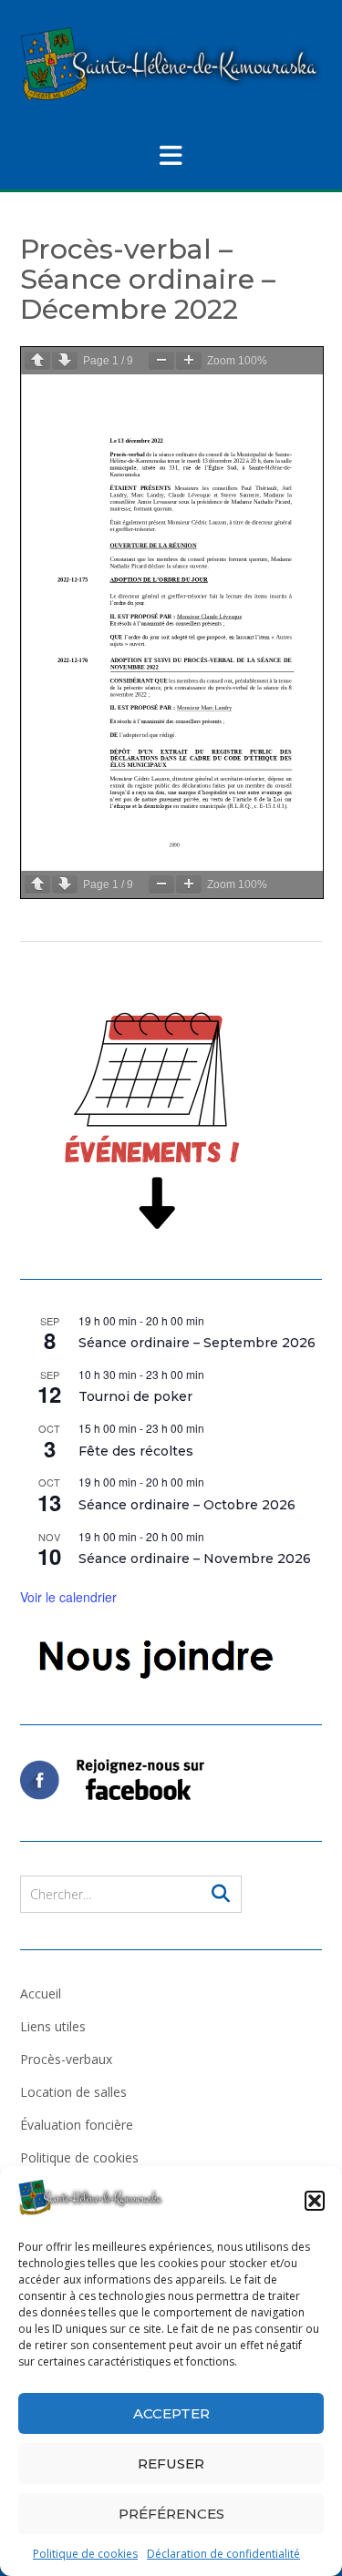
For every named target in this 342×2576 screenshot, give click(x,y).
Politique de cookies (85, 2554)
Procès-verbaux (66, 2059)
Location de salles (73, 2092)
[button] (315, 2201)
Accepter (171, 2413)
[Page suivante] (65, 360)
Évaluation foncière (77, 2125)
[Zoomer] (189, 360)
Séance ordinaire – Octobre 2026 (187, 1505)
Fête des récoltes (136, 1451)
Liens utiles (53, 2026)
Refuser (171, 2464)
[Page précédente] (37, 360)
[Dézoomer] (161, 360)
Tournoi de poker (135, 1396)
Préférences (171, 2514)
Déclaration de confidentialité (223, 2554)
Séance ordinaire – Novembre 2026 (195, 1559)
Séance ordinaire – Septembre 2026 (197, 1343)
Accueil (41, 1993)
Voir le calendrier (68, 1597)
